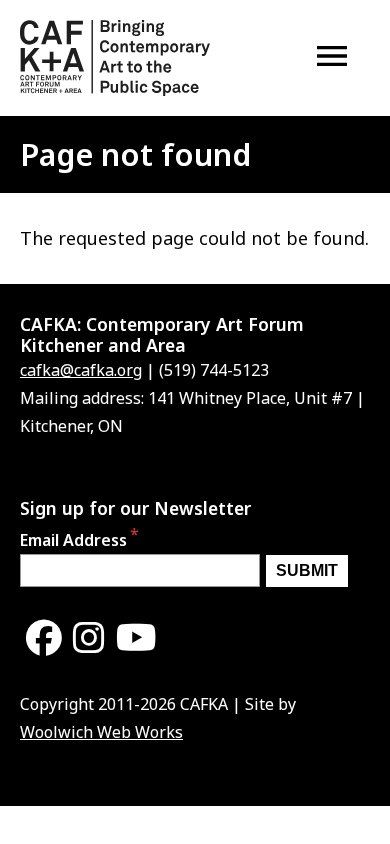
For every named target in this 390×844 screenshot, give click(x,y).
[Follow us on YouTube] (136, 638)
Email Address (73, 540)
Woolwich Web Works (101, 732)
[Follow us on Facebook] (44, 638)
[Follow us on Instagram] (89, 638)
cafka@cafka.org (81, 370)
